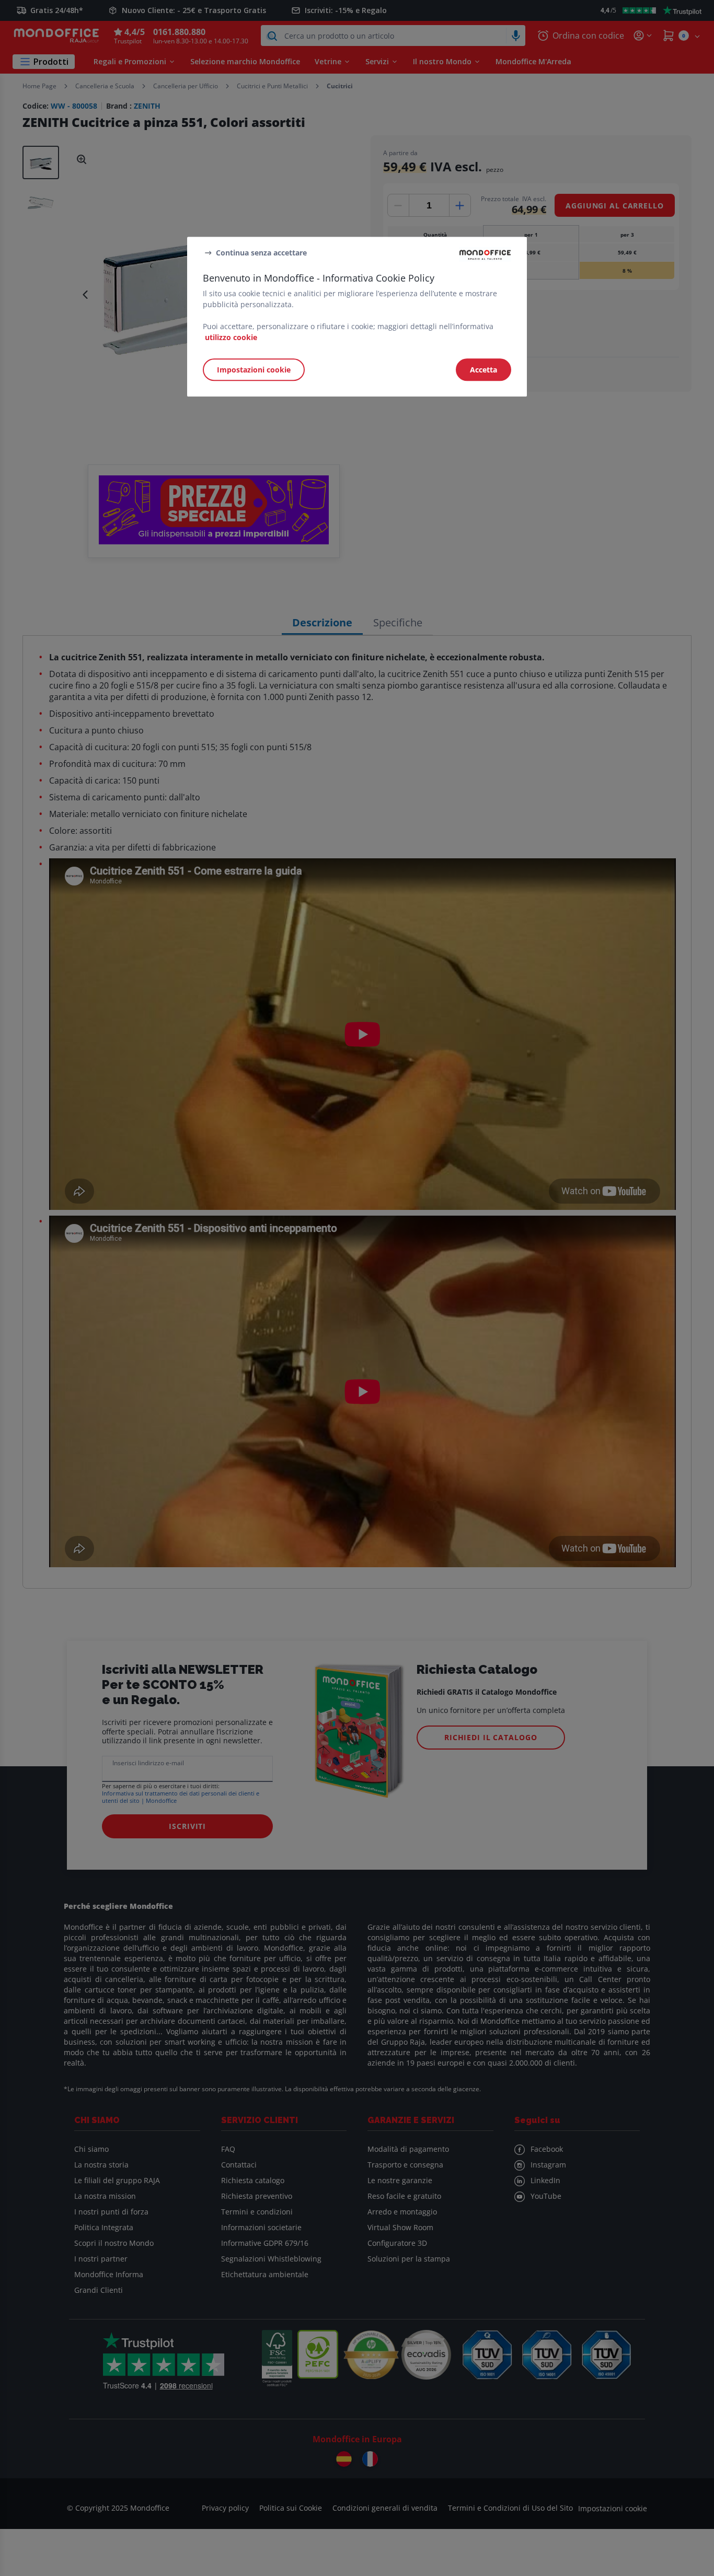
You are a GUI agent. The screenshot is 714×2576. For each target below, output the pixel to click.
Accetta (483, 370)
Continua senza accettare (261, 253)
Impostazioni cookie (254, 370)
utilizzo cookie (231, 337)
